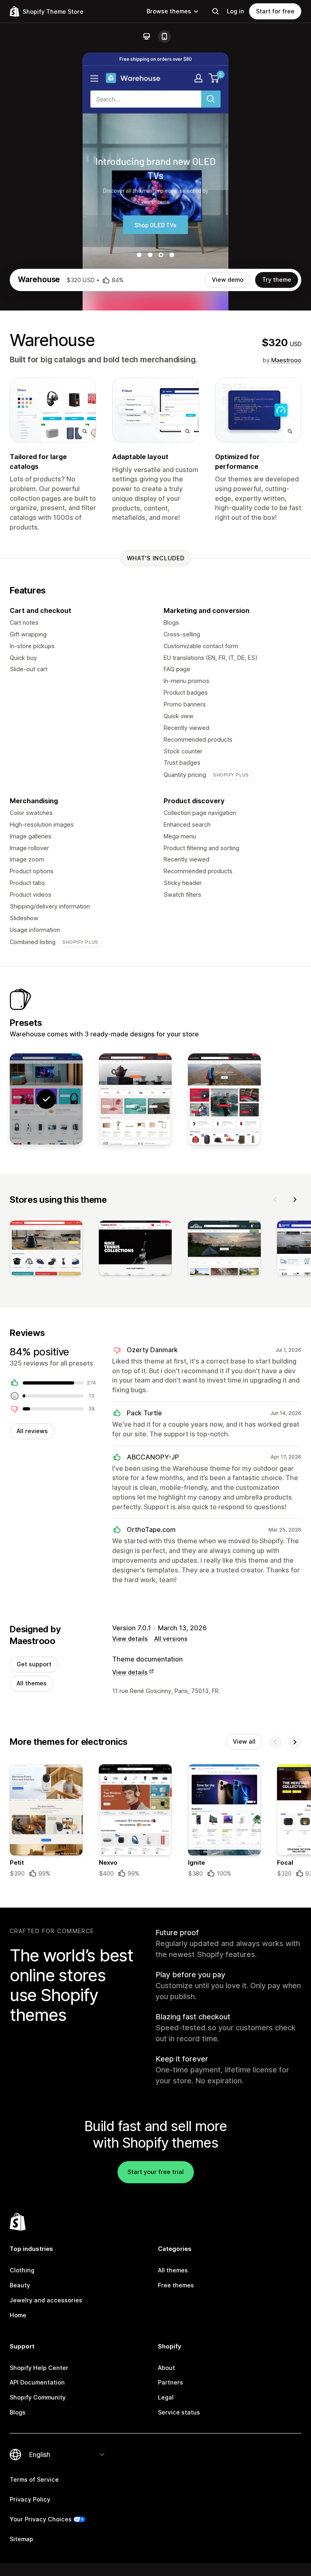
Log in (235, 11)
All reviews (32, 1431)
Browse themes (169, 11)
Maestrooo (286, 360)
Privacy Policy (30, 2499)
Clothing (22, 2270)
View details (130, 1639)
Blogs (18, 2412)
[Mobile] (164, 36)
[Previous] (275, 1200)
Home (18, 2315)
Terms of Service (34, 2479)
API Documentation (37, 2382)
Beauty (20, 2285)
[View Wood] (135, 1099)
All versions (171, 1639)
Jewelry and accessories (46, 2300)
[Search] (215, 11)
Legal (166, 2397)
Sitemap (21, 2539)
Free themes (176, 2285)
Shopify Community (38, 2397)
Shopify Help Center (39, 2368)
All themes (32, 1683)
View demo (228, 280)
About (166, 2368)
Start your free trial (156, 2172)
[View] (46, 1250)
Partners (170, 2382)
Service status (179, 2412)
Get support (34, 1664)
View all (244, 1741)
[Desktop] (147, 36)
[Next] (295, 1200)
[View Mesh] (224, 1099)
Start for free (275, 11)
